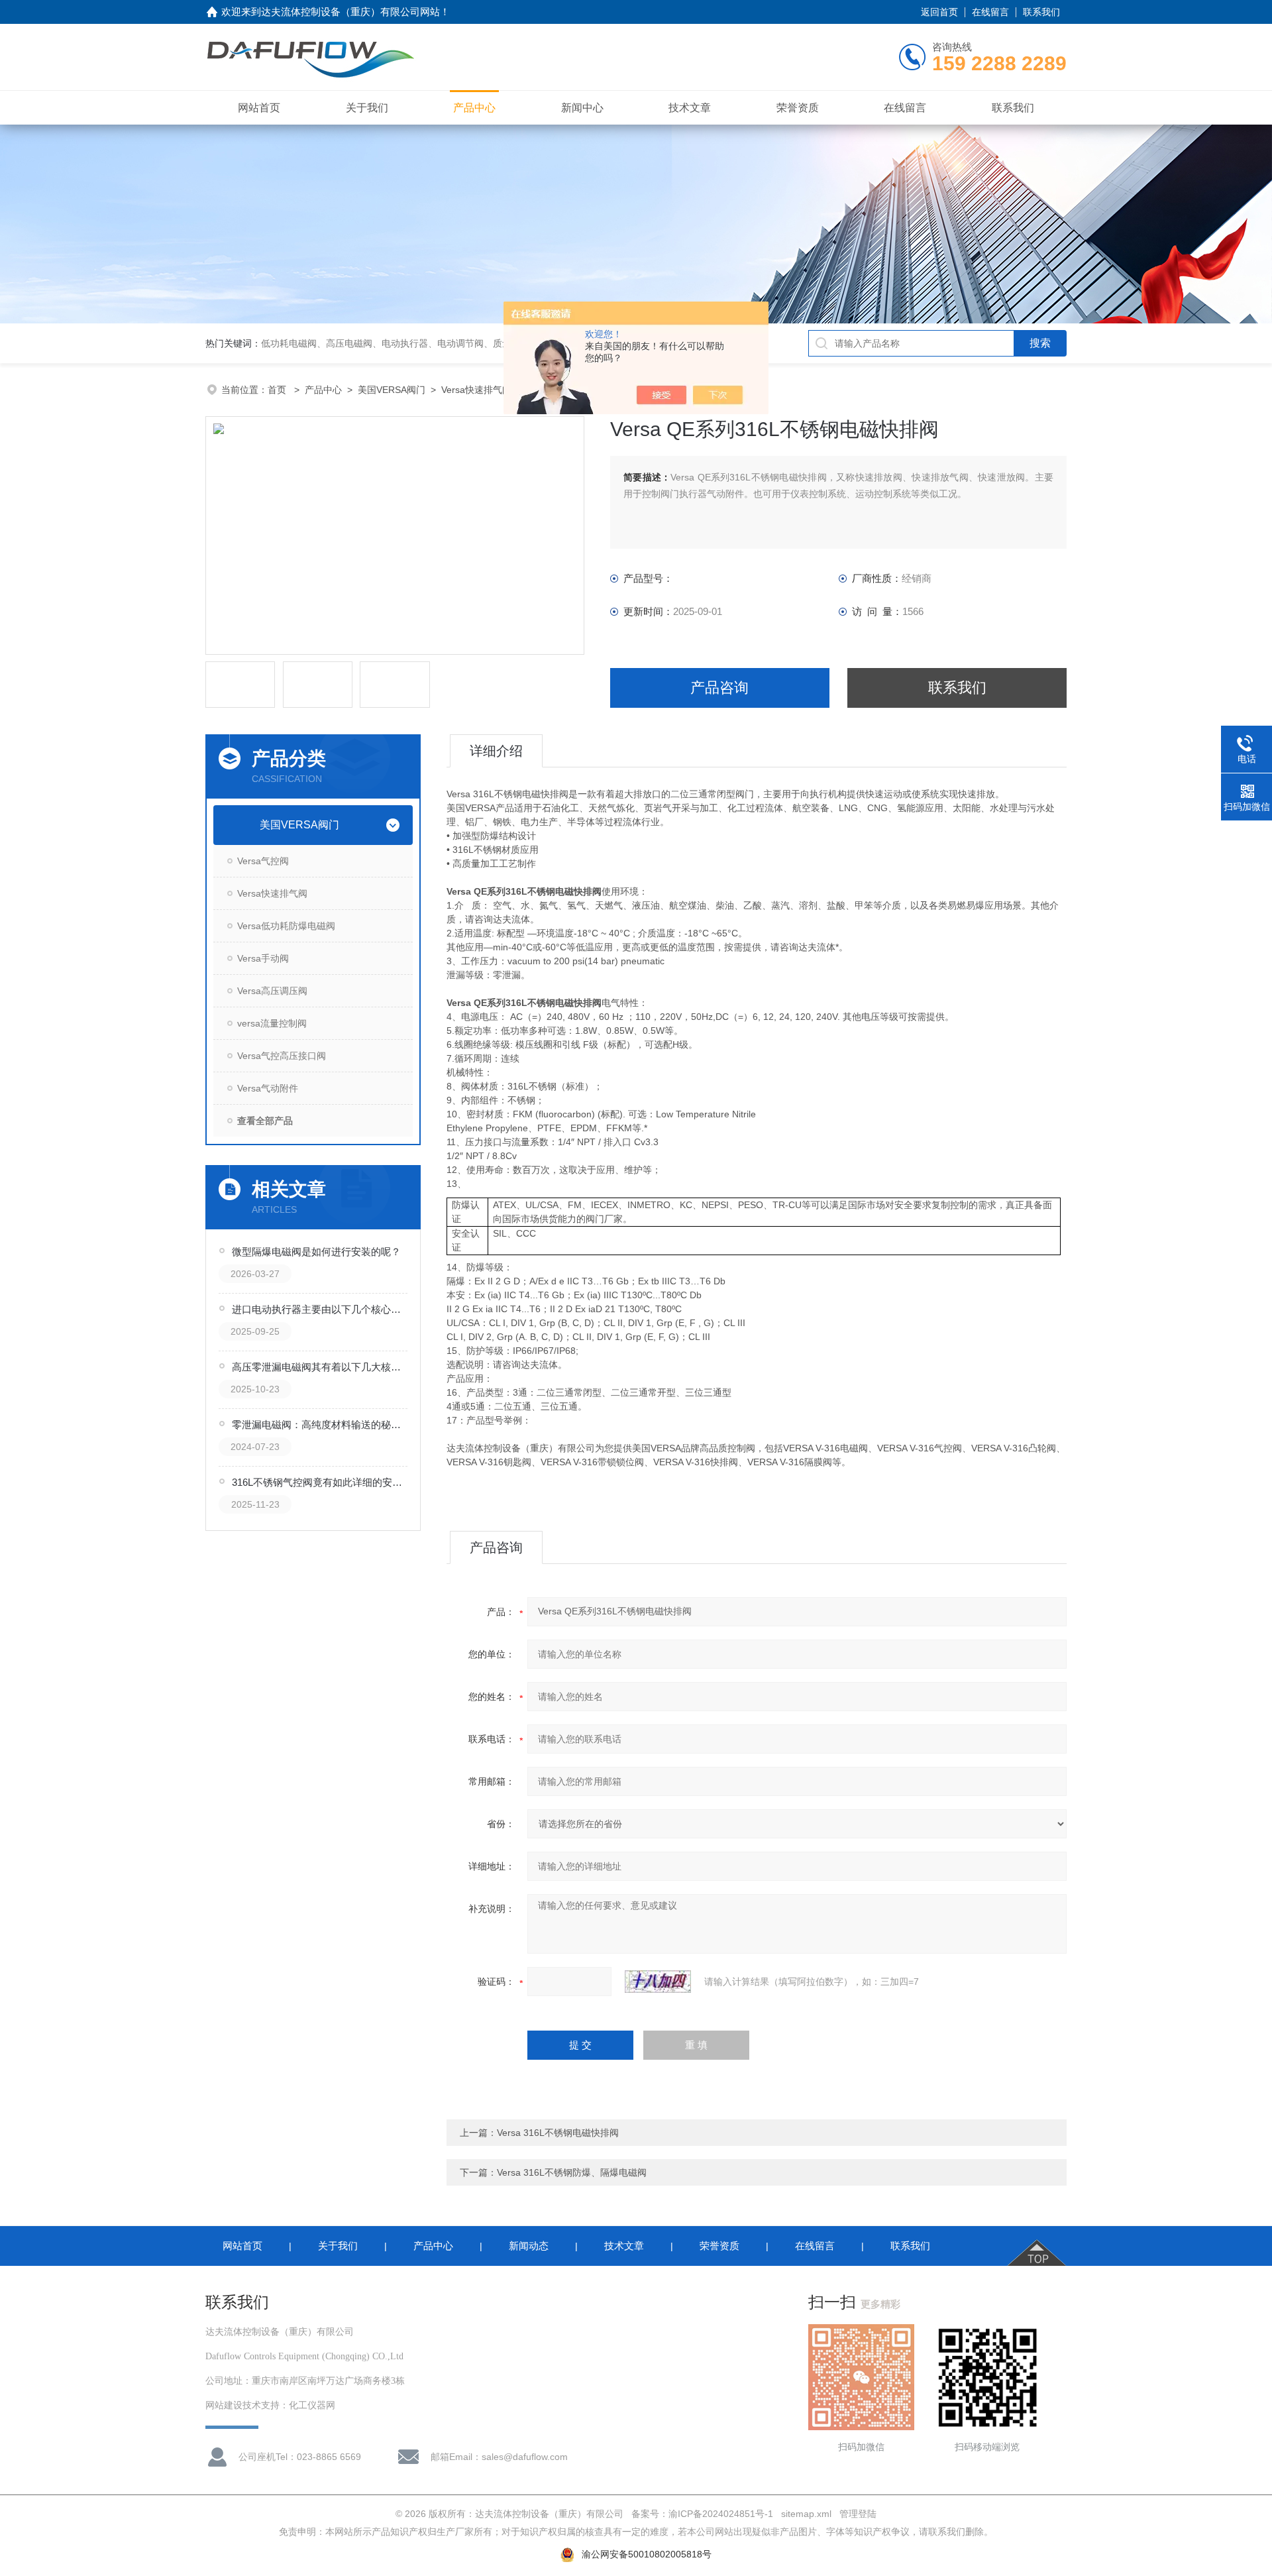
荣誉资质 (798, 108)
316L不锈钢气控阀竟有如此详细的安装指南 (321, 1482)
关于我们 (367, 108)
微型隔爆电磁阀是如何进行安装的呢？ (316, 1252)
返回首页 (939, 12)
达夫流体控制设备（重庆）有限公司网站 (350, 12)
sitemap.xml (806, 2514)
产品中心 (474, 108)
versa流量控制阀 (272, 1023)
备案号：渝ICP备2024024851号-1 (702, 2514)
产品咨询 (719, 688)
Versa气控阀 (263, 861)
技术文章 (690, 108)
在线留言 (990, 12)
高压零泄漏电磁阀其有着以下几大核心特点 (321, 1367)
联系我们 (1041, 12)
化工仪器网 (312, 2405)
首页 (278, 390)
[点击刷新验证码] (658, 1982)
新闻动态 (529, 2246)
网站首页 (259, 108)
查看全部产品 (265, 1121)
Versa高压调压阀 (272, 991)
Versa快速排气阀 (476, 390)
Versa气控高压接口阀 (282, 1056)
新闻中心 (582, 108)
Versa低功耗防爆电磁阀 (286, 926)
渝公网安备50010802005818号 (647, 2554)
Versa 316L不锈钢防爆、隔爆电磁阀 (572, 2172)
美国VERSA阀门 (392, 390)
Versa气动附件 (268, 1088)
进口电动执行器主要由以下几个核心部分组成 (321, 1309)
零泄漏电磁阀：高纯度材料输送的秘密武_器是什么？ (321, 1425)
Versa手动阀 (263, 958)
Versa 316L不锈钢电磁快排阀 (558, 2133)
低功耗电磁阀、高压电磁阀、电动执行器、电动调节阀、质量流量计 (400, 343)
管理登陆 (858, 2514)
